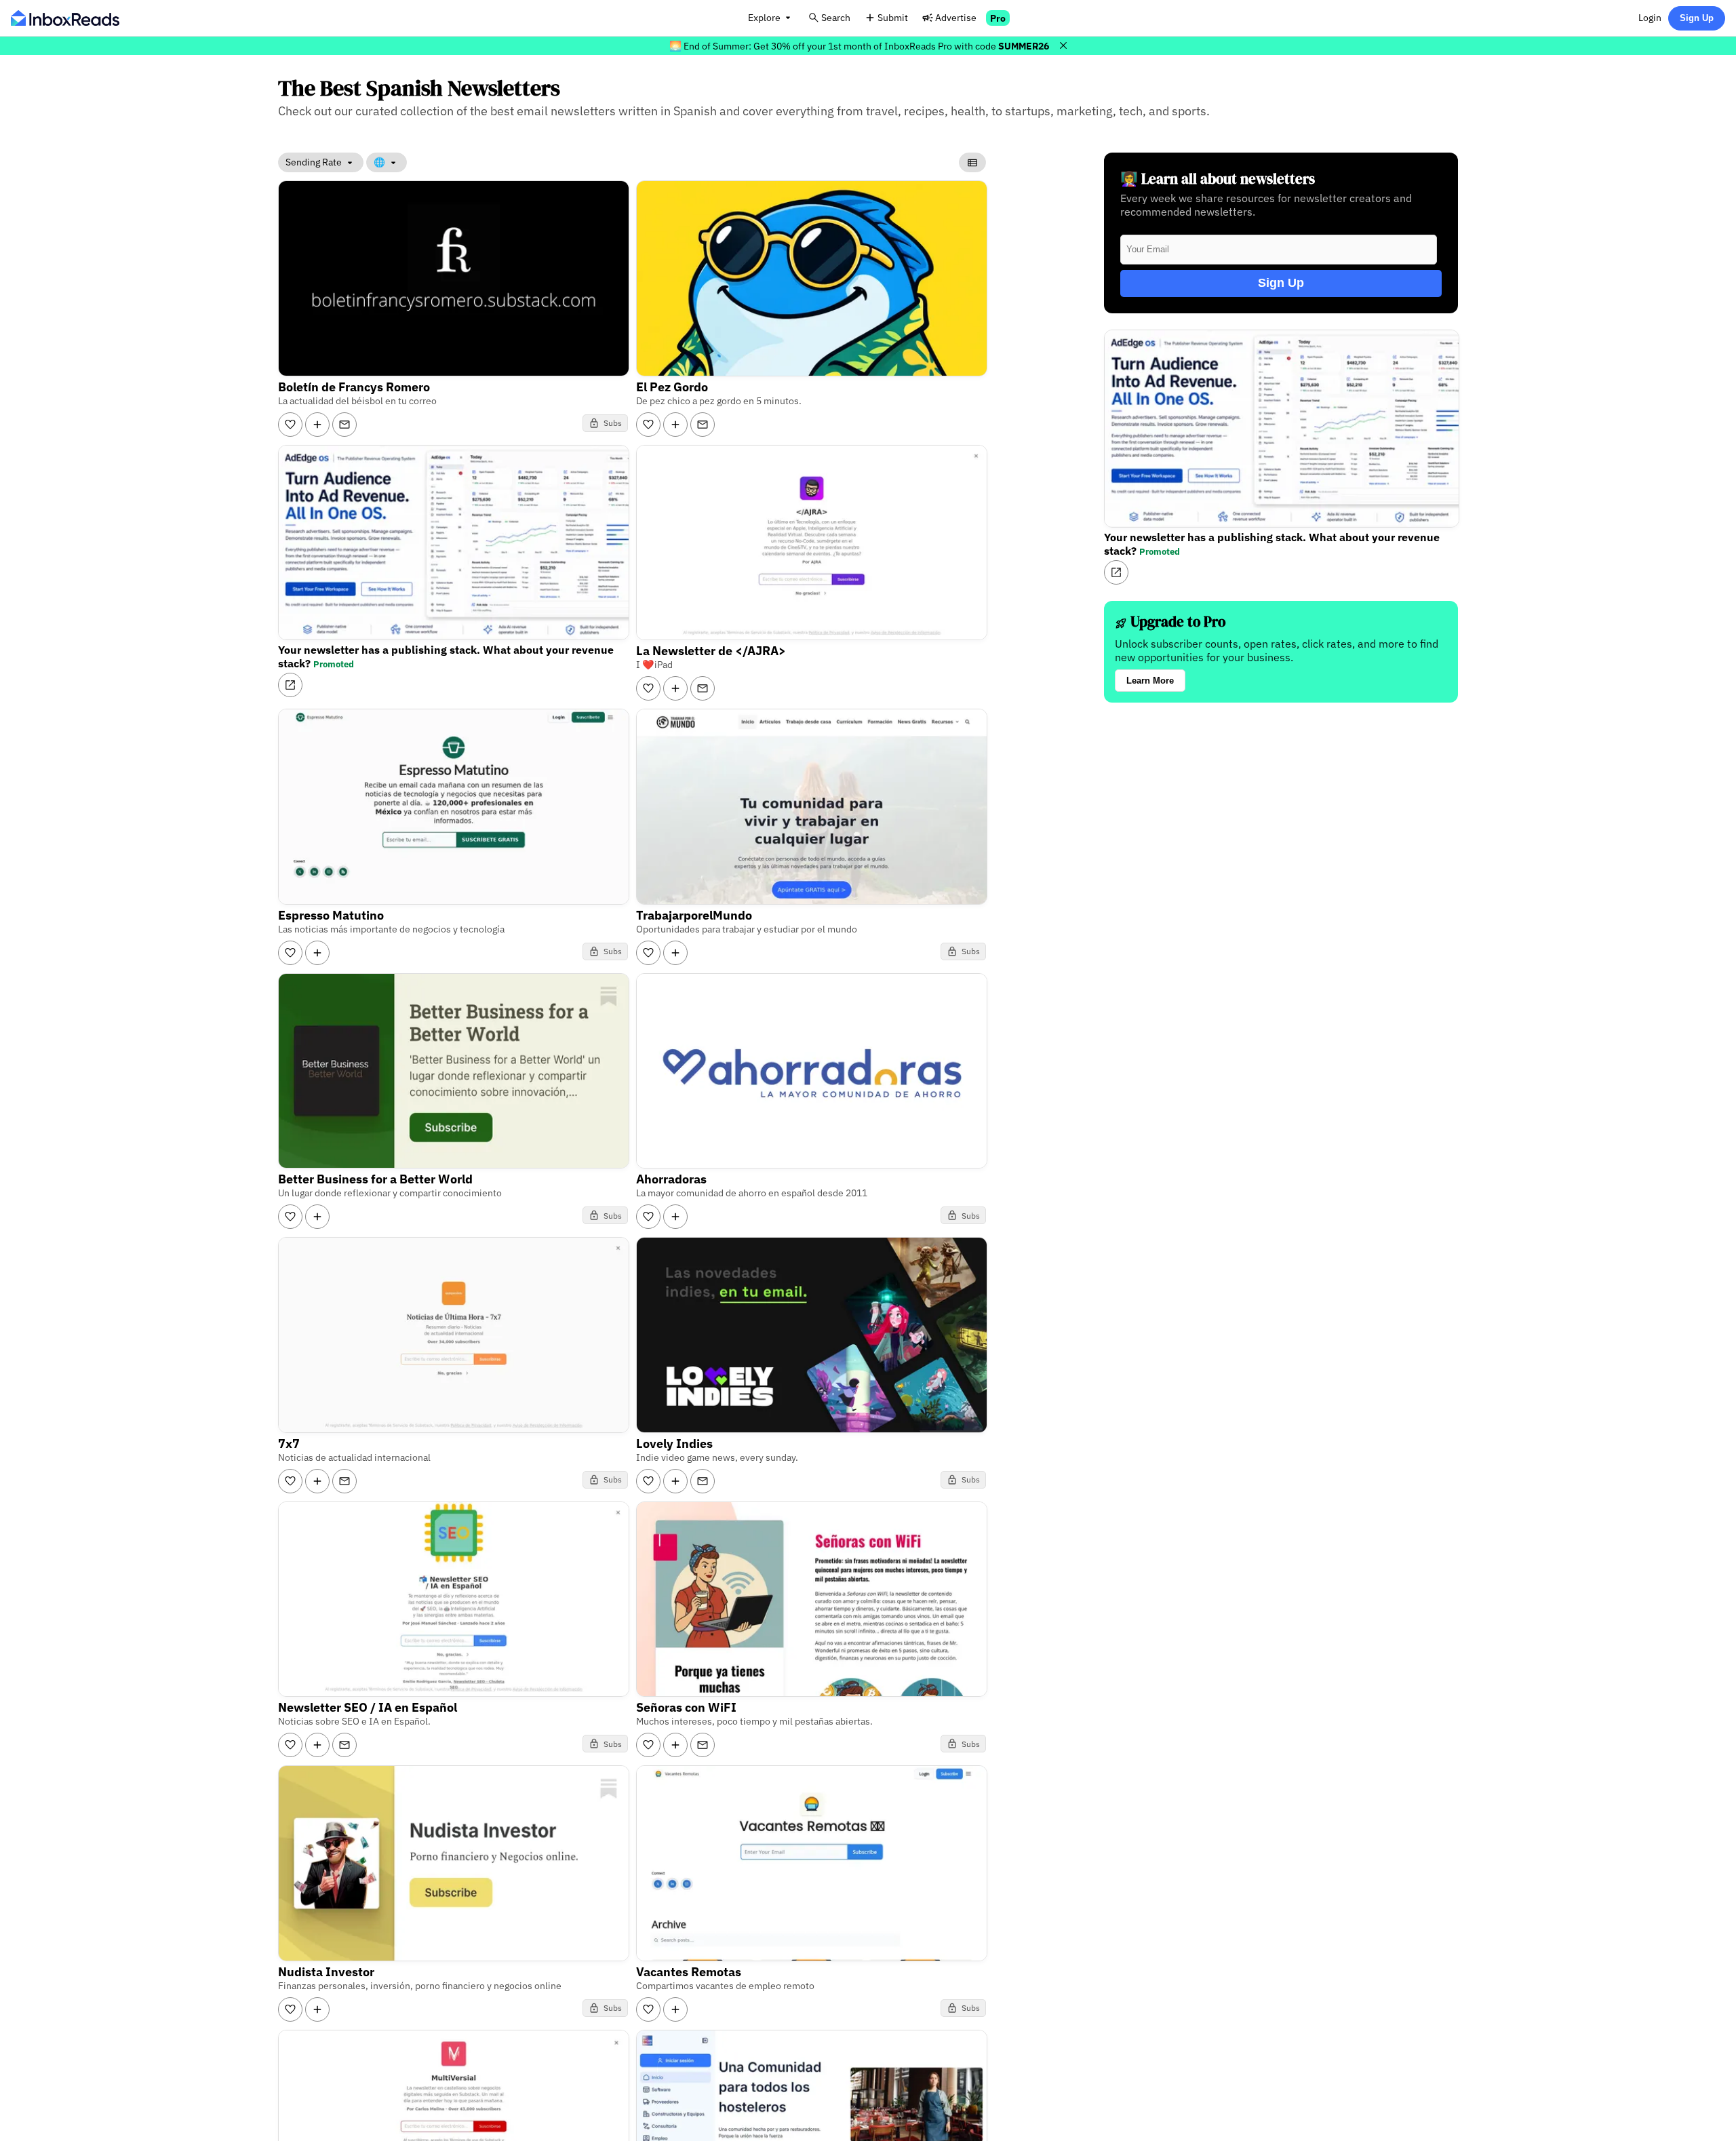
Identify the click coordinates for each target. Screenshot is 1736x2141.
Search (836, 17)
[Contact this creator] (344, 425)
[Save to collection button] (317, 425)
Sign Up (1697, 18)
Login (1650, 17)
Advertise (956, 17)
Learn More (1150, 681)
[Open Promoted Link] (290, 685)
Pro (998, 18)
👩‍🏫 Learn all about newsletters (1218, 179)
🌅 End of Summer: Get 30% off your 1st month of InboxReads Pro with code (859, 46)
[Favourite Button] (290, 425)
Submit (893, 17)
